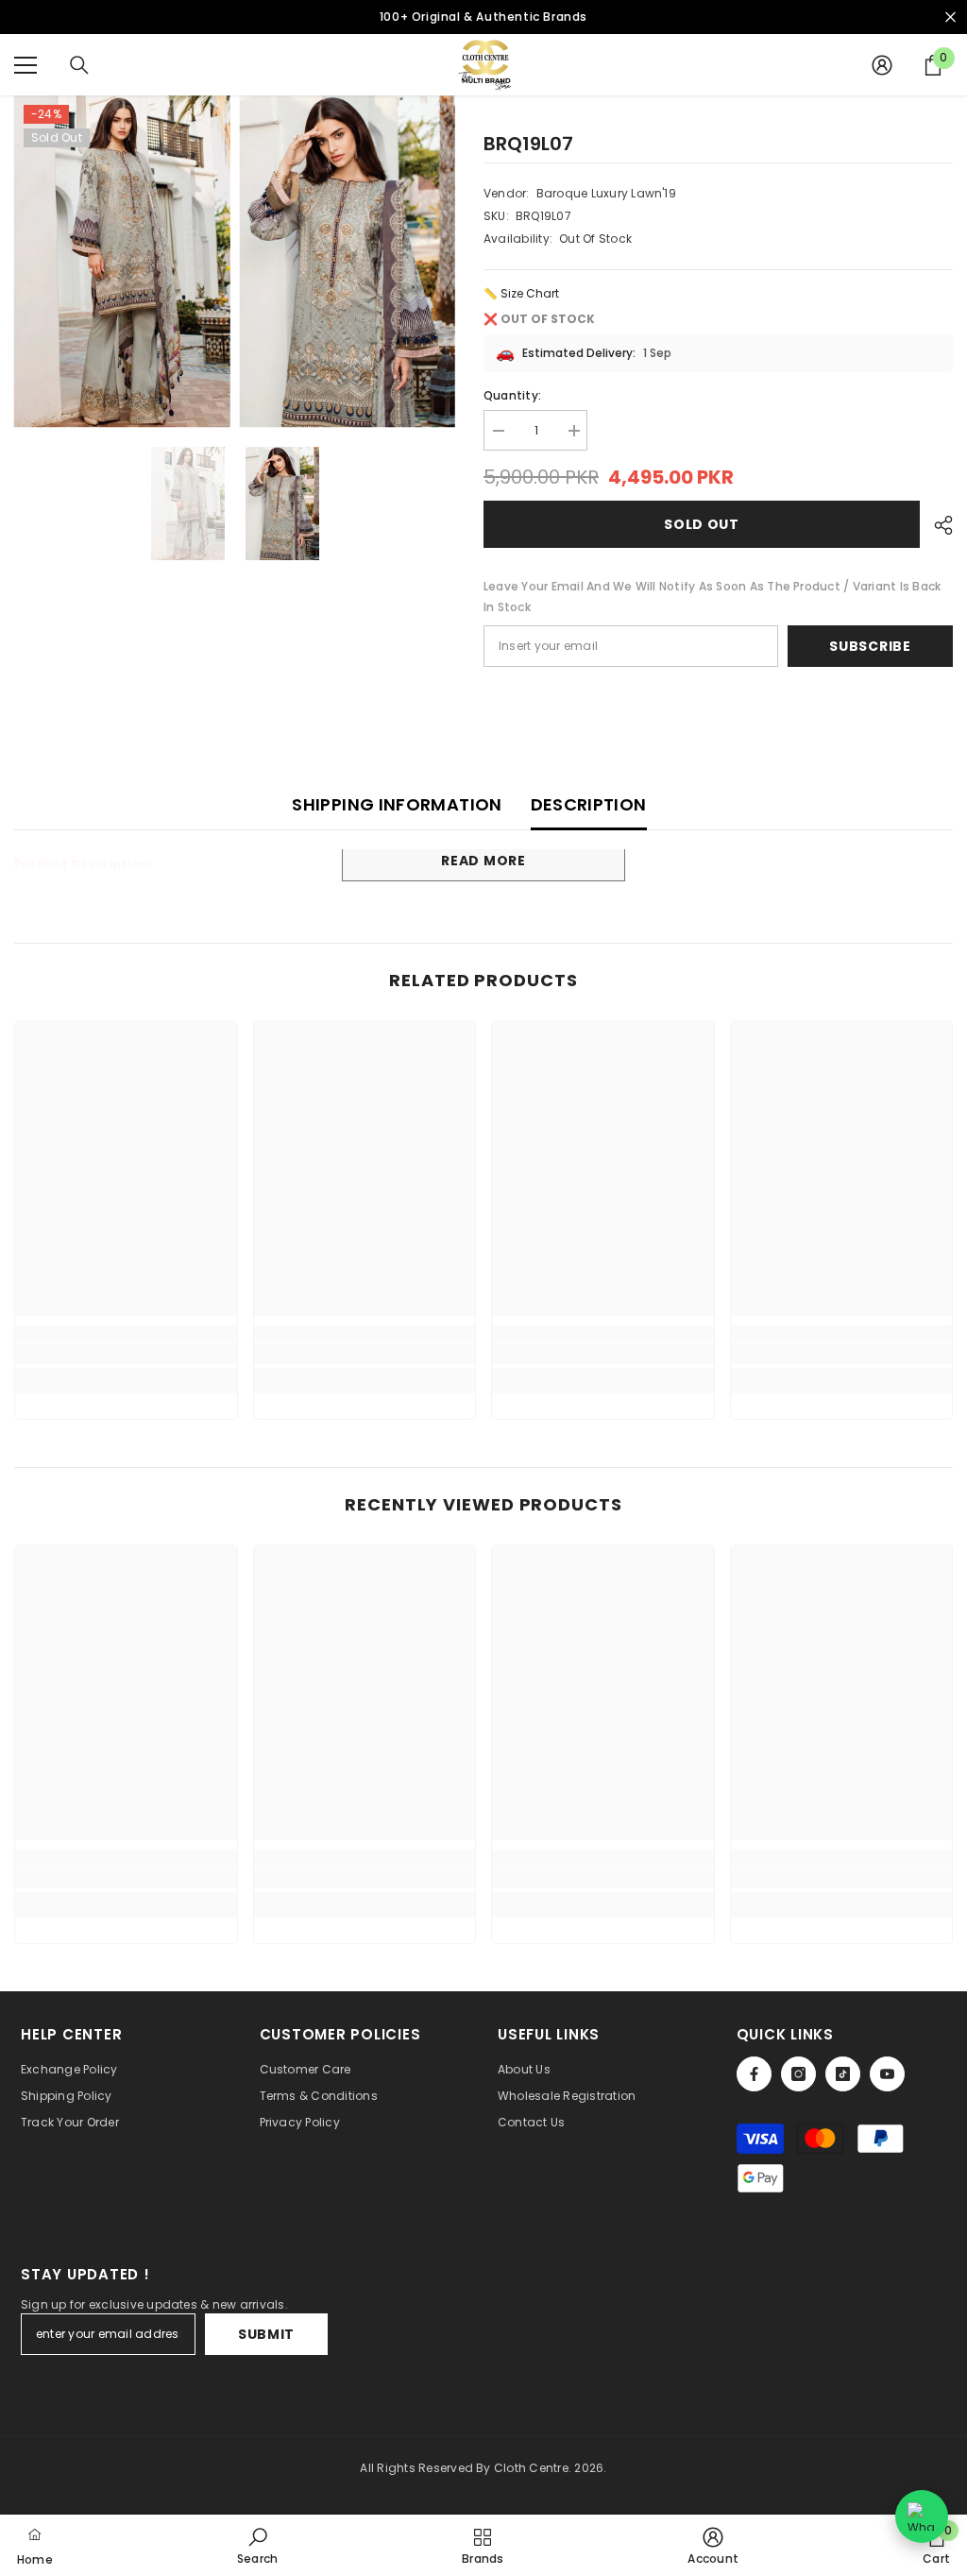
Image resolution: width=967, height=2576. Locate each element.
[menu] (25, 65)
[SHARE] (936, 525)
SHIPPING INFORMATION (397, 804)
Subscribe (870, 646)
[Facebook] (754, 2074)
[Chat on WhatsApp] (922, 2516)
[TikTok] (843, 2074)
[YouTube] (887, 2074)
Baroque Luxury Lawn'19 (606, 193)
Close (950, 17)
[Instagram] (798, 2074)
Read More (483, 861)
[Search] (79, 65)
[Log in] (882, 65)
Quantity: (512, 395)
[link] (126, 1354)
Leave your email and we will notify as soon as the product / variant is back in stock (712, 597)
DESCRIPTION (589, 804)
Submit (266, 2334)
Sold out (702, 524)
